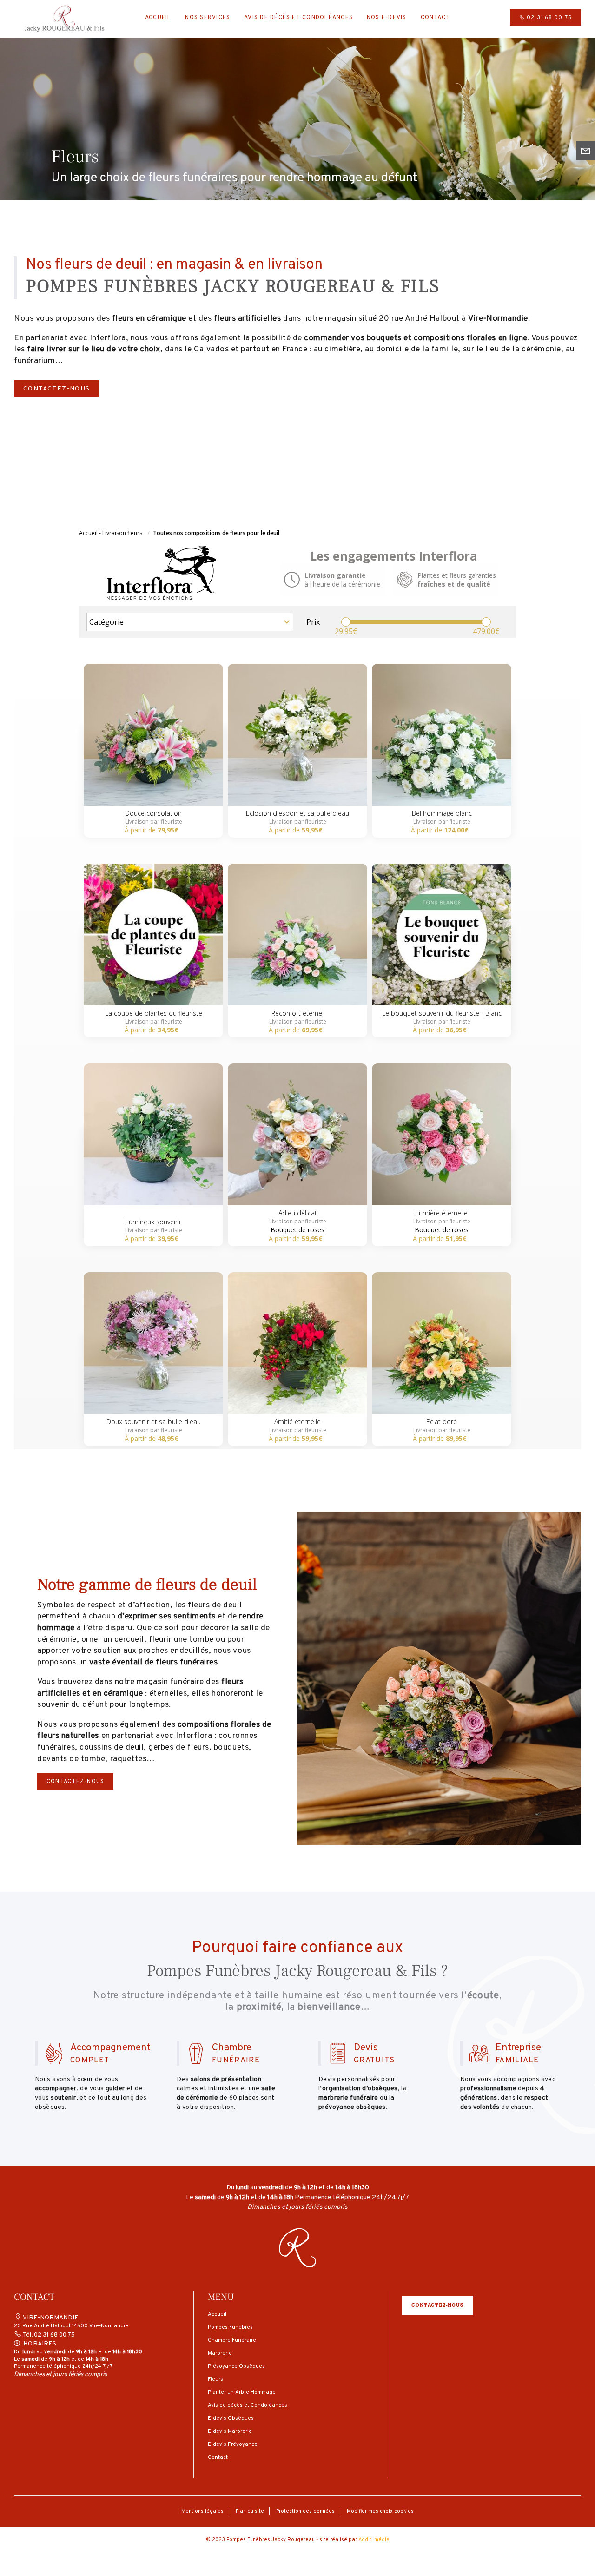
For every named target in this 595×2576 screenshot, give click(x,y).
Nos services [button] (208, 18)
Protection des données (305, 2511)
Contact (436, 18)
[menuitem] (158, 19)
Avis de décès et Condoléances (298, 18)
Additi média (374, 2540)
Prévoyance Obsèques (236, 2366)
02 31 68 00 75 (548, 18)
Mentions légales (202, 2511)
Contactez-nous (57, 389)
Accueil (158, 18)
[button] (297, 2252)
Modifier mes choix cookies (380, 2511)
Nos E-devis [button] (387, 18)
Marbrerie (220, 2353)
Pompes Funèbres (230, 2327)
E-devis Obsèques (231, 2418)
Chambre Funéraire (232, 2340)
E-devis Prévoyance (233, 2444)
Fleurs (215, 2379)
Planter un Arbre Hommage (242, 2392)
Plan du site (250, 2511)
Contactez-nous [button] (437, 2305)
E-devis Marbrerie (230, 2431)
